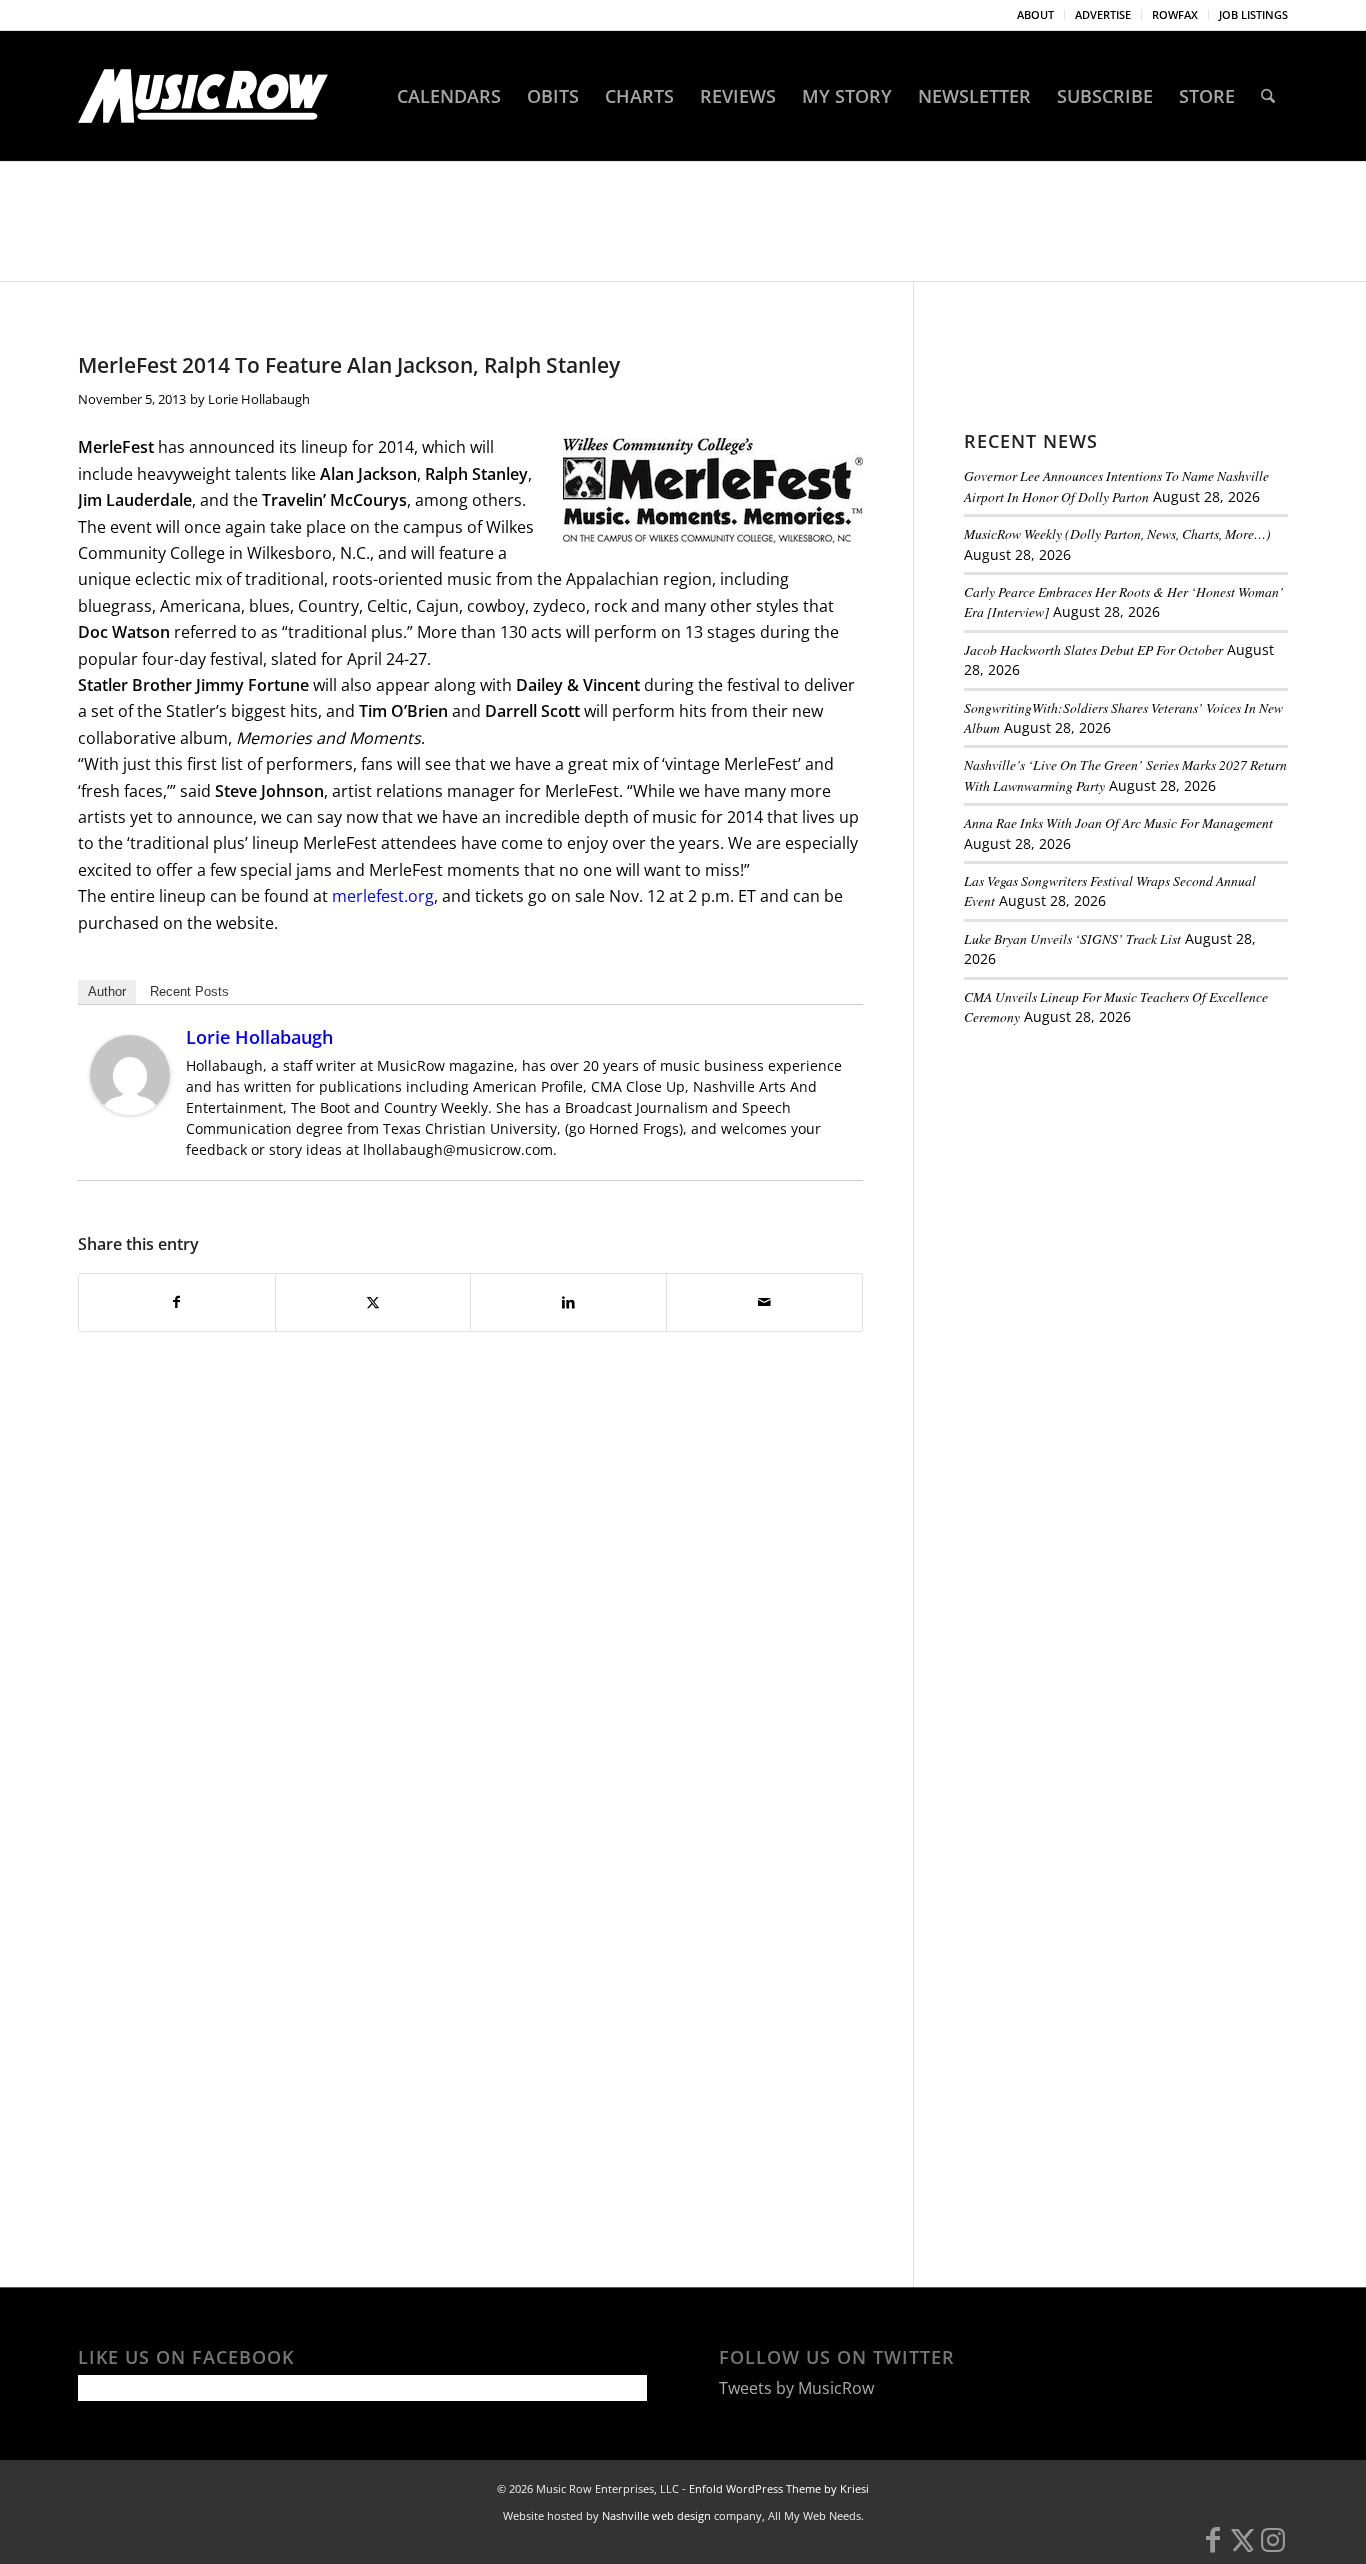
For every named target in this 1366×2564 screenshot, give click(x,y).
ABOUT (1035, 14)
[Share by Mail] (764, 1302)
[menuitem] (1036, 15)
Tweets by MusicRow (796, 2388)
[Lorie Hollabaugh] (130, 1109)
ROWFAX (1175, 14)
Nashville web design (656, 2515)
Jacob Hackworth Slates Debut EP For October (1093, 649)
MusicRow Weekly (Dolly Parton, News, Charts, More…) (1117, 533)
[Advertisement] (1114, 1179)
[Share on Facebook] (177, 1302)
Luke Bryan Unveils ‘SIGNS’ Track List (1072, 938)
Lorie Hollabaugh (259, 399)
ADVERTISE (1103, 14)
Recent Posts (189, 991)
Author (107, 991)
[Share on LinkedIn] (568, 1302)
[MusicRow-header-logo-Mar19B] (203, 96)
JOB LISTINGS (1253, 14)
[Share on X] (373, 1302)
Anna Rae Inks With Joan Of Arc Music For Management (1118, 822)
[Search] (1268, 96)
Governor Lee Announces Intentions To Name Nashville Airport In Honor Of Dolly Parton (1116, 485)
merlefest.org (383, 896)
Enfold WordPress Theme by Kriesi (779, 2488)
